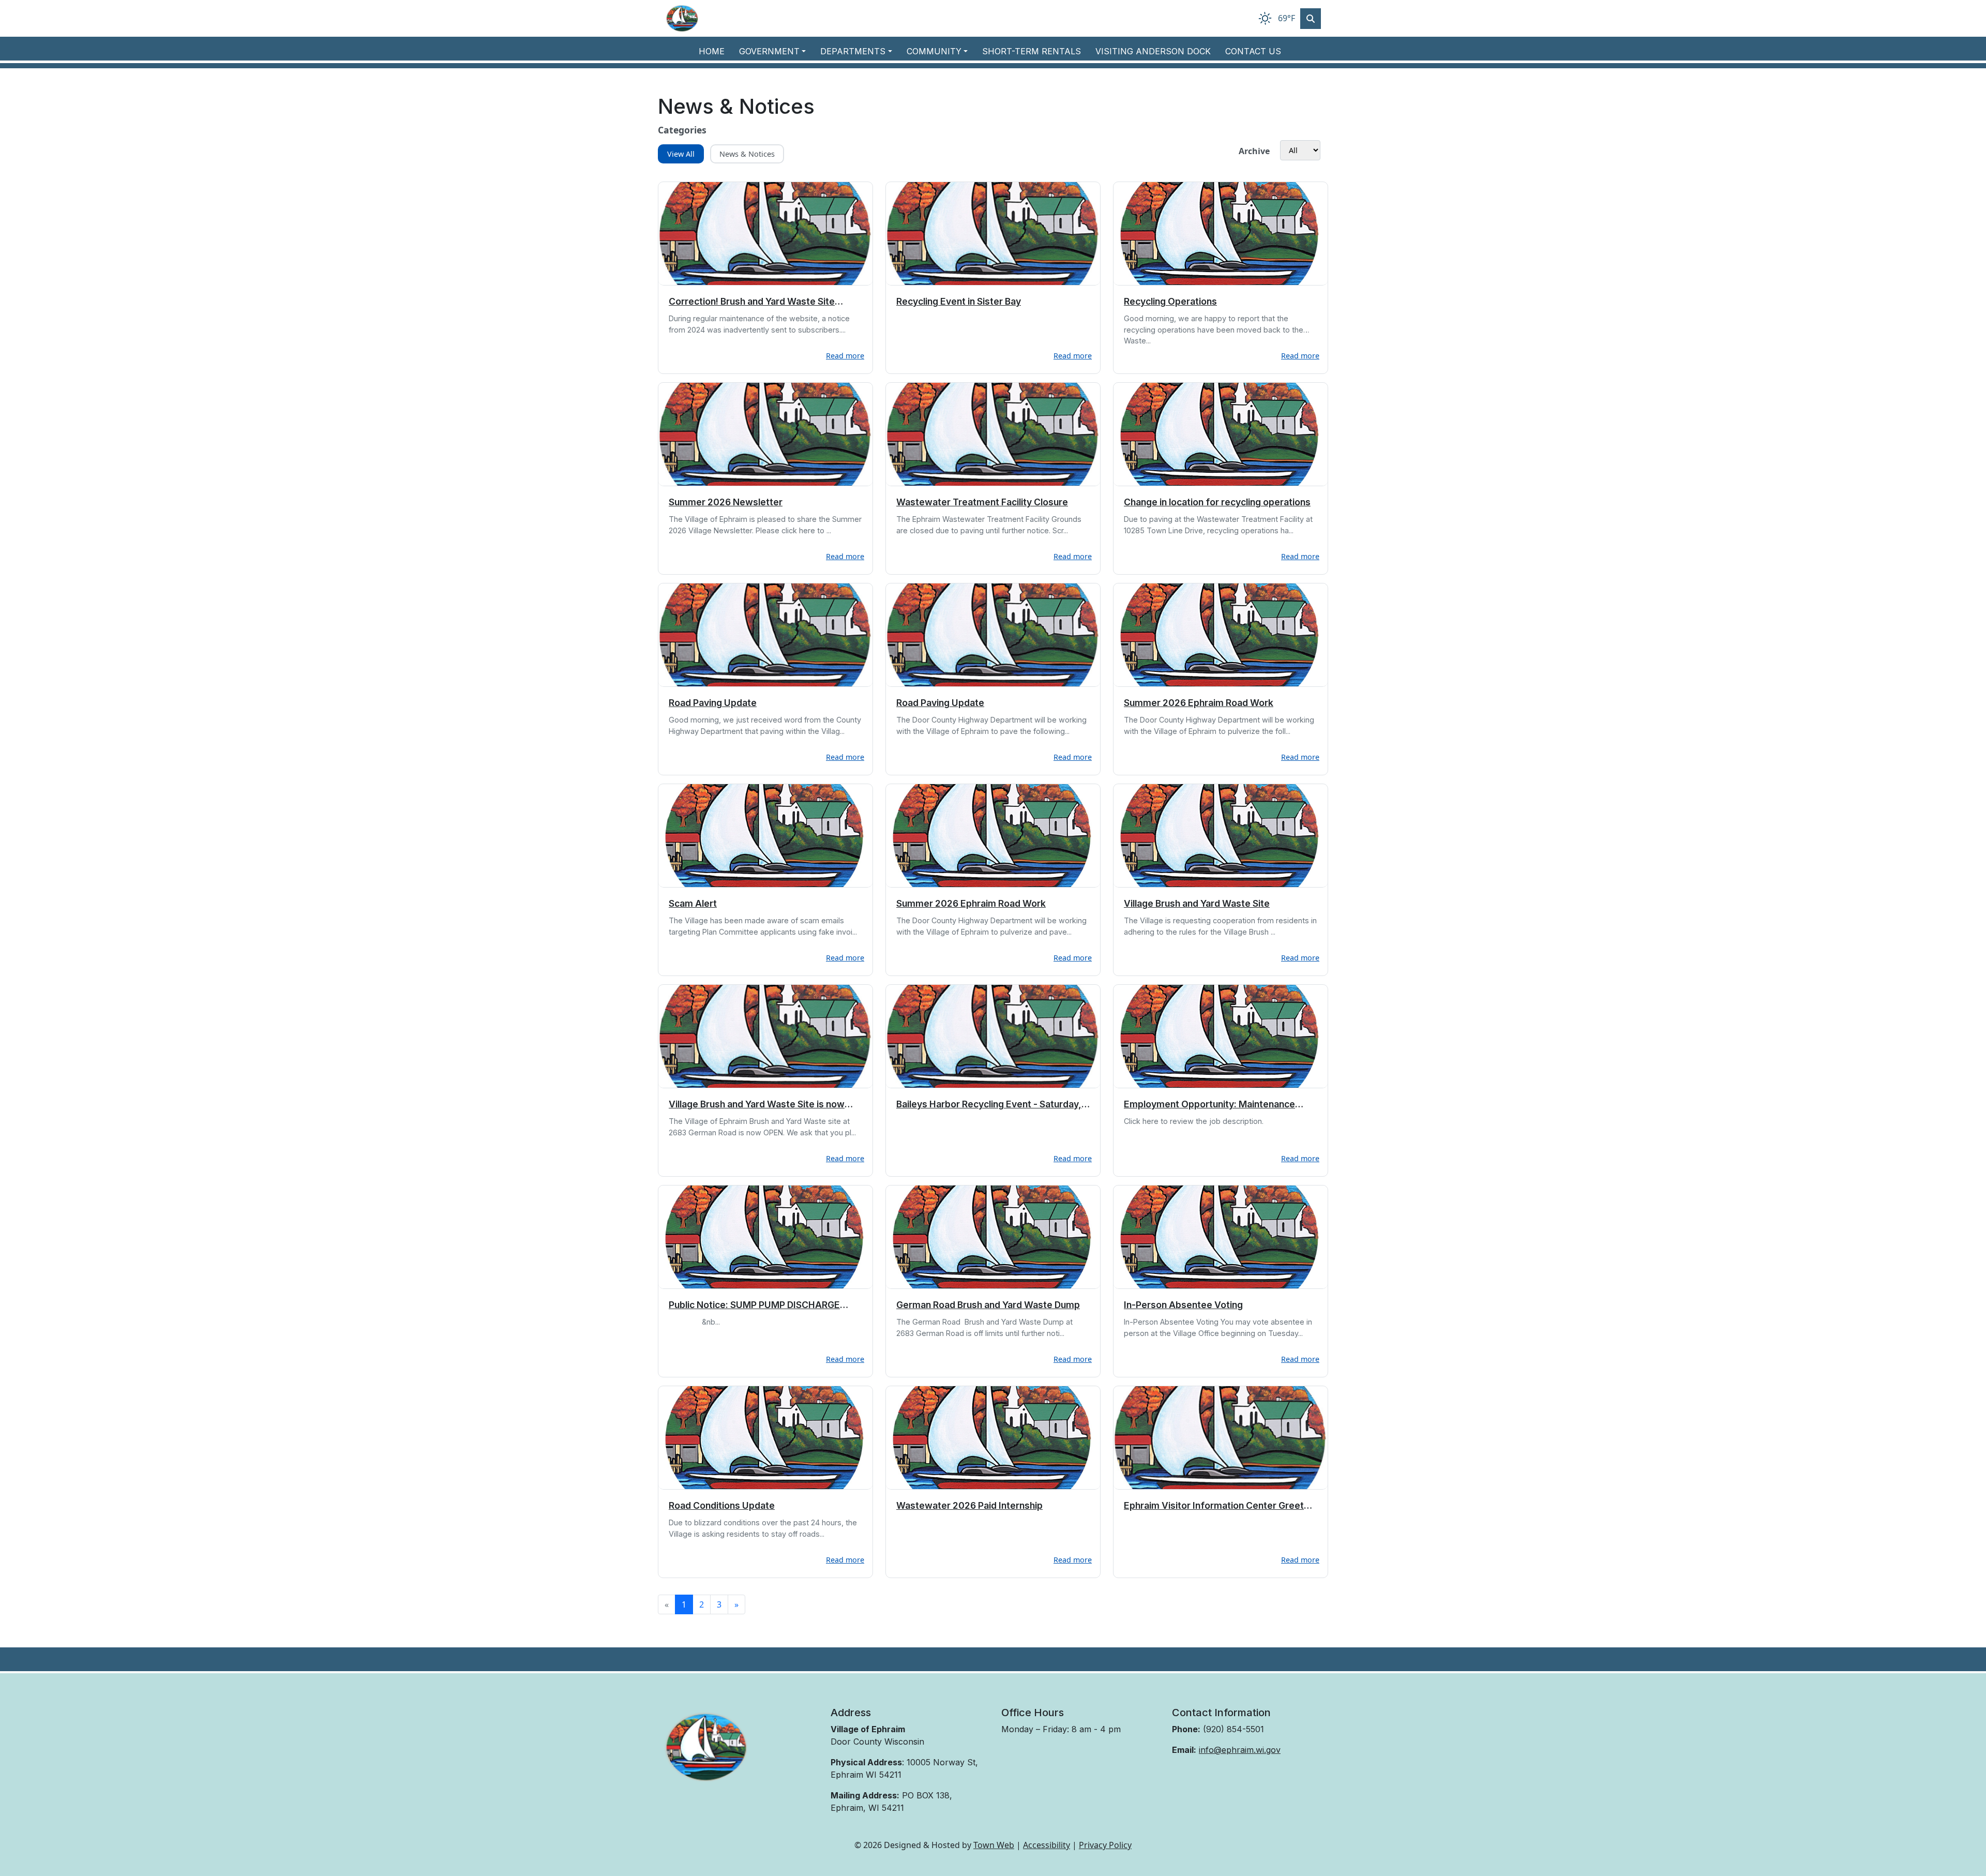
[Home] (682, 18)
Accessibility (1047, 1845)
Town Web (994, 1845)
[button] (776, 51)
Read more (845, 356)
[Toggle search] (1311, 19)
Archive (1254, 151)
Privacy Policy (1105, 1845)
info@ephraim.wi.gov (1240, 1750)
